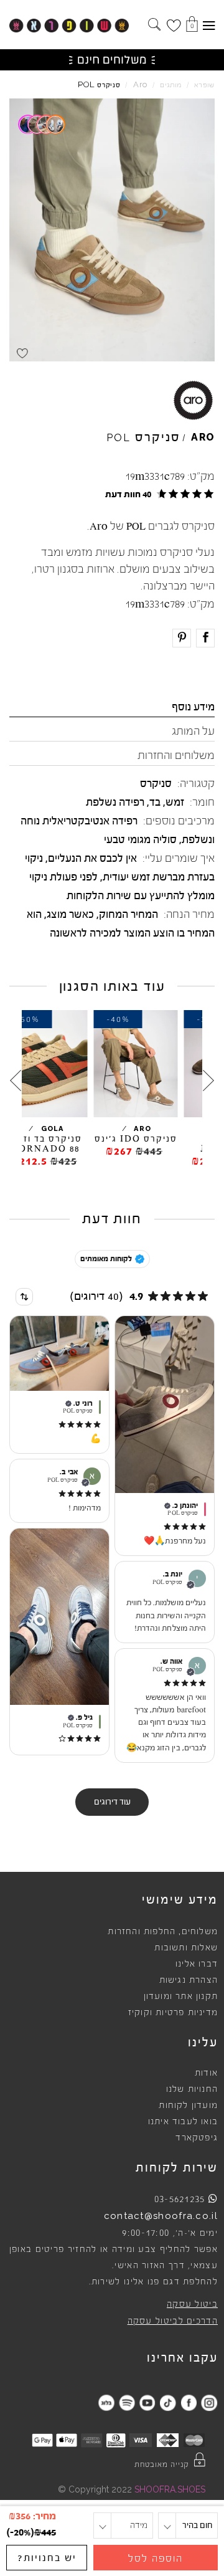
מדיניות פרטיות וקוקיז (173, 2013)
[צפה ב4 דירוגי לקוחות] (42, 124)
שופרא (204, 85)
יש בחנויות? (47, 2558)
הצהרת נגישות (189, 1980)
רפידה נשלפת (115, 802)
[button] (157, 494)
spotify (127, 2402)
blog (106, 2402)
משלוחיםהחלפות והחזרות (163, 1932)
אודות (206, 2073)
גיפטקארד (197, 2138)
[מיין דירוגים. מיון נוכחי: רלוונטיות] (24, 1297)
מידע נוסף (193, 707)
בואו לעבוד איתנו (183, 2122)
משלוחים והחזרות (176, 755)
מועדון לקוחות (188, 2106)
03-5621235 (180, 2199)
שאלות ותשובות (186, 1948)
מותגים (171, 85)
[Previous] (208, 1081)
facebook (188, 2402)
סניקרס (156, 783)
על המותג (193, 731)
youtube (147, 2402)
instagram (209, 2402)
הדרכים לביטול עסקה (173, 2321)
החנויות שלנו (192, 2089)
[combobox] (24, 1297)
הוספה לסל (156, 2559)
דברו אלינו (197, 1964)
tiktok (168, 2402)
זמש (175, 802)
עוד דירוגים (112, 1802)
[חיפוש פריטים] (154, 26)
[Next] (16, 1081)
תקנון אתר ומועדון (181, 1996)
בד (155, 802)
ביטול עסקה (192, 2304)
